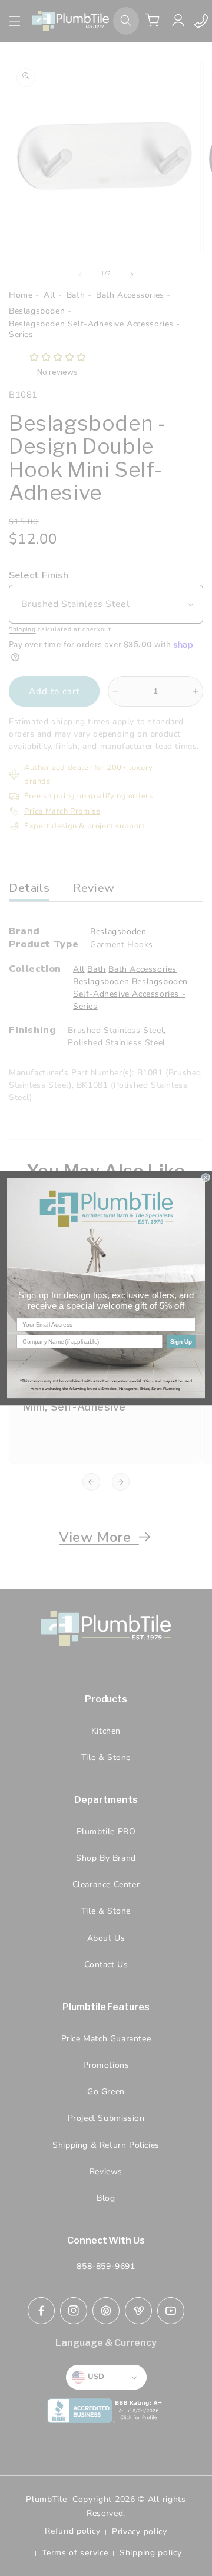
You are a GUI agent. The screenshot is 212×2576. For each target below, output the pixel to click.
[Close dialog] (206, 1177)
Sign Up (181, 1341)
